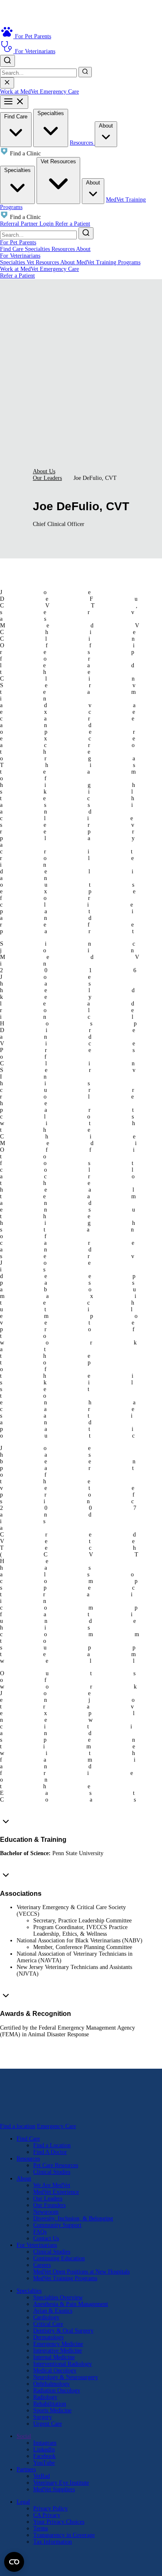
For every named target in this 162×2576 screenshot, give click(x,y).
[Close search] (7, 83)
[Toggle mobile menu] (14, 102)
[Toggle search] (7, 61)
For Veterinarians (20, 256)
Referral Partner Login (28, 224)
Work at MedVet (20, 92)
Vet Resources (58, 161)
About (106, 126)
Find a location (18, 2126)
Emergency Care (59, 92)
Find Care (16, 117)
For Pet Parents (18, 242)
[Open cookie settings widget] (14, 2562)
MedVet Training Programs (108, 262)
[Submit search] (85, 72)
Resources (82, 143)
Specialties (51, 113)
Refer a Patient (73, 224)
